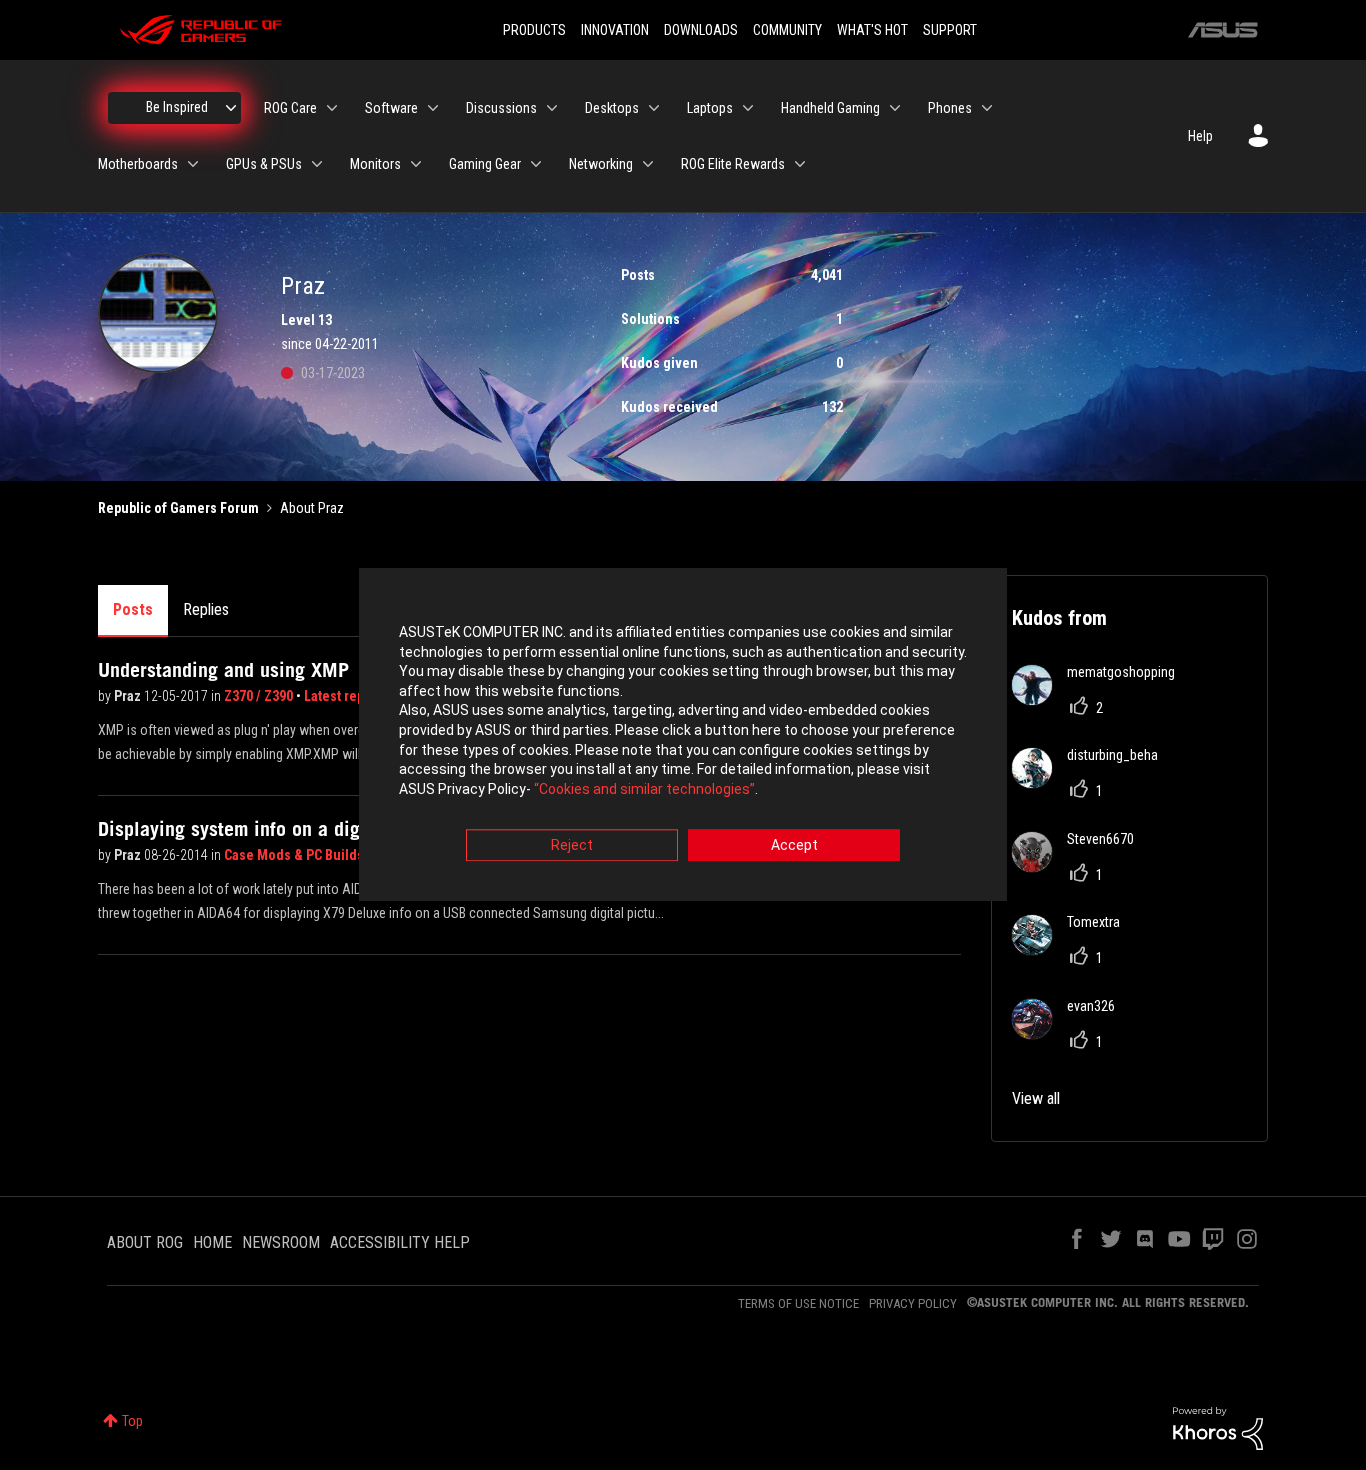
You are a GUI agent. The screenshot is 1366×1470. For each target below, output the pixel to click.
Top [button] (132, 1421)
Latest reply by (348, 696)
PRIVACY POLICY (913, 1303)
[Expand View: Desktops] (654, 108)
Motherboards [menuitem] (138, 164)
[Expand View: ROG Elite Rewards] (800, 164)
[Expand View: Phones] (987, 108)
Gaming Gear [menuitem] (485, 164)
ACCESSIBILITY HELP (400, 1242)
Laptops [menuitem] (710, 108)
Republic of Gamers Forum (178, 508)
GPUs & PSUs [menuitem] (264, 164)
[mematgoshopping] (1101, 699)
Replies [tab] (206, 609)
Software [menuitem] (391, 108)
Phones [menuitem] (950, 108)
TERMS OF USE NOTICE (798, 1303)
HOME (212, 1242)
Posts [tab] (133, 609)
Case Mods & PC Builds (295, 855)
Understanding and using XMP (223, 670)
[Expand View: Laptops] (748, 108)
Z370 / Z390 (260, 696)
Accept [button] (794, 846)
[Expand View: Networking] (648, 164)
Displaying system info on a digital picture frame (302, 829)
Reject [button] (572, 846)
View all (1036, 1098)
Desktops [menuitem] (612, 108)
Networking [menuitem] (601, 164)
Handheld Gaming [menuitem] (830, 108)
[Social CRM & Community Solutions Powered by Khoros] (1218, 1427)
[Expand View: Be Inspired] (231, 108)
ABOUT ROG (145, 1242)
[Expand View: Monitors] (416, 164)
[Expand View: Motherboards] (193, 164)
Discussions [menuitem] (501, 108)
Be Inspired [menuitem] (177, 107)
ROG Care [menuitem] (290, 108)
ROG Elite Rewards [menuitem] (733, 164)
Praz (129, 696)
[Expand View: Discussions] (552, 108)
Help (1200, 136)
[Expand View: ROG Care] (332, 108)
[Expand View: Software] (433, 108)
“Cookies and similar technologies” (644, 789)
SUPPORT (950, 30)
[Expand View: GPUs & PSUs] (317, 164)
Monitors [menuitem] (375, 164)
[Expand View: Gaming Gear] (536, 164)
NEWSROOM (281, 1242)
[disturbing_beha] (1092, 782)
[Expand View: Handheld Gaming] (895, 108)
